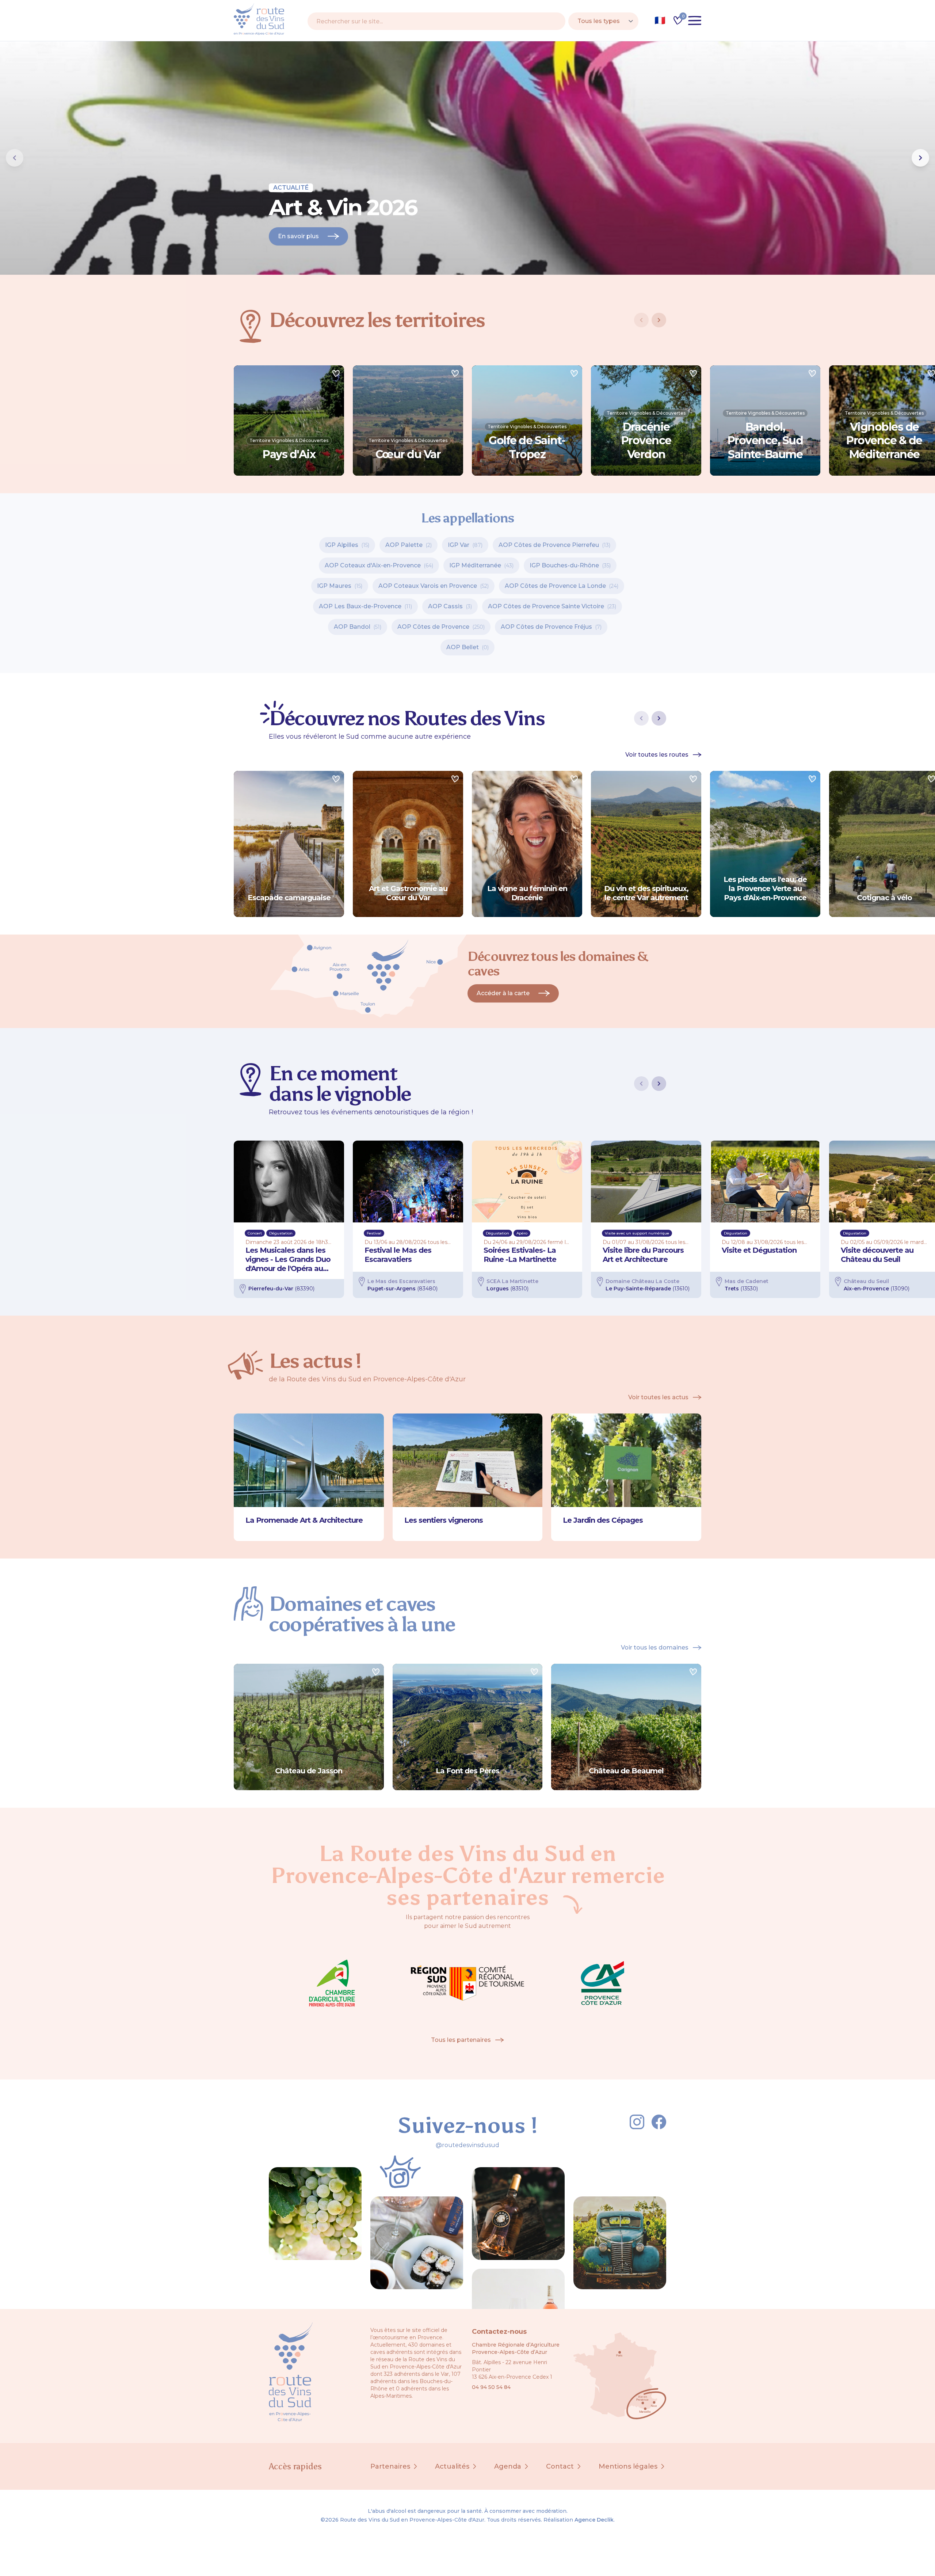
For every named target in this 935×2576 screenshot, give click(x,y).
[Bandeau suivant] (920, 158)
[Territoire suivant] (659, 320)
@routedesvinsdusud (467, 2145)
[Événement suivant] (659, 1084)
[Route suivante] (659, 718)
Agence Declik (594, 2520)
